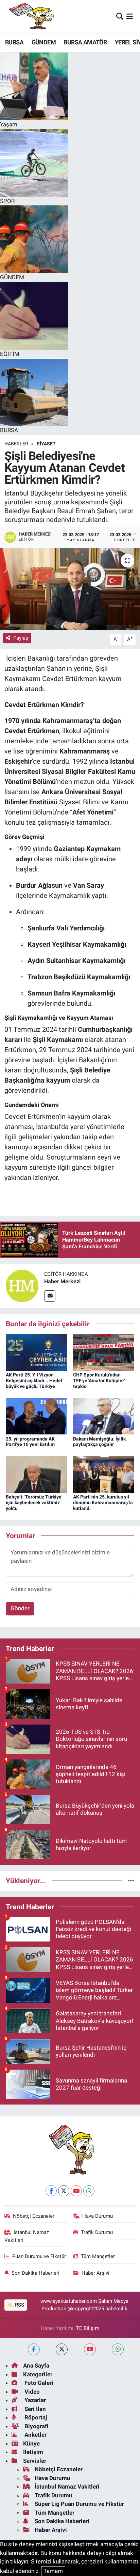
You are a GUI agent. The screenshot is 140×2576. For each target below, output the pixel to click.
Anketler (35, 2435)
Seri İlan (34, 2409)
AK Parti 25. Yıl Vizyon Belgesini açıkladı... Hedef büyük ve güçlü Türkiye (34, 1381)
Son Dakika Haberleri (36, 2273)
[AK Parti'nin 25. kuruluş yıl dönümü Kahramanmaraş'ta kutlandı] (104, 1474)
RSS (19, 2305)
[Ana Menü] (130, 17)
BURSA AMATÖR (85, 42)
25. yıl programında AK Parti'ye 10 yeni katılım (30, 1442)
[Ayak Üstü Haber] (30, 17)
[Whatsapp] (89, 2191)
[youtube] (90, 2349)
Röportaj (35, 2417)
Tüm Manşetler (98, 2256)
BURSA (14, 42)
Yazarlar (34, 2400)
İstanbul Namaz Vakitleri (27, 2236)
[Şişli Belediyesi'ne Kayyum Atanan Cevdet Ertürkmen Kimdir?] (70, 589)
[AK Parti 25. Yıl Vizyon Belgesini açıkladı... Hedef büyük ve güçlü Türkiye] (37, 1352)
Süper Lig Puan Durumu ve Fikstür (79, 2504)
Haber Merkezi (62, 1281)
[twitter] (62, 2349)
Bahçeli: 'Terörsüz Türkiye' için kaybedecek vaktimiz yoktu (34, 1503)
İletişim (33, 2452)
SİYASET (46, 444)
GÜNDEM (44, 42)
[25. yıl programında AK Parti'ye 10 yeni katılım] (37, 1416)
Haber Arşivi (95, 2273)
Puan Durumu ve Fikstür (39, 2256)
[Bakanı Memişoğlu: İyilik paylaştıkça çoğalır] (104, 1416)
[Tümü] (131, 1880)
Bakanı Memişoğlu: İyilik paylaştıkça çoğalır (99, 1442)
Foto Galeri (38, 2383)
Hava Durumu (98, 2216)
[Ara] (120, 17)
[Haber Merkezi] (22, 1286)
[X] (64, 2191)
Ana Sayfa (36, 2366)
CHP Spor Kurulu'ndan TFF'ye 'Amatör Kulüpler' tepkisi (99, 1381)
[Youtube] (76, 2191)
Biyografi (36, 2426)
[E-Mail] (50, 1296)
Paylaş (21, 638)
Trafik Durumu (97, 2232)
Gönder (20, 1608)
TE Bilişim (88, 2328)
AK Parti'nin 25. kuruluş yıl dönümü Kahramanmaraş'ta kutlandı (103, 1503)
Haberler (16, 444)
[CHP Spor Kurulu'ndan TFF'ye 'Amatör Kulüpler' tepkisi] (104, 1352)
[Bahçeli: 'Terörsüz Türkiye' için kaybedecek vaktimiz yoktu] (37, 1474)
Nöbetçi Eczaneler (34, 2216)
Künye (31, 2443)
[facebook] (34, 2349)
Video (31, 2392)
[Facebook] (51, 2191)
